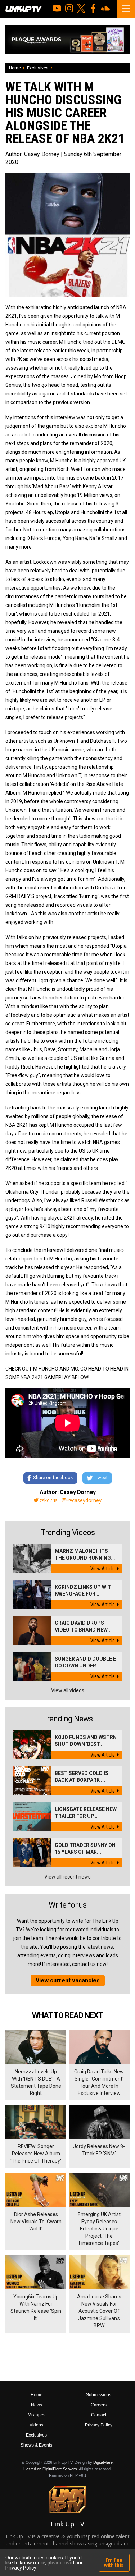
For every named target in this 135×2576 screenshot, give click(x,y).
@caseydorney (84, 1500)
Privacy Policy (99, 2425)
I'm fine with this (114, 2563)
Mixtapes (37, 2415)
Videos (36, 2425)
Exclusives (38, 68)
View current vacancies (68, 1980)
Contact (99, 2415)
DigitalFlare (103, 2462)
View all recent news (67, 1877)
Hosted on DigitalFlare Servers (50, 2469)
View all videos (68, 1690)
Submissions (99, 2395)
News (37, 2405)
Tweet (101, 1477)
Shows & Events (36, 2445)
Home (15, 68)
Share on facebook (53, 1477)
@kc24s (49, 1500)
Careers (99, 2405)
